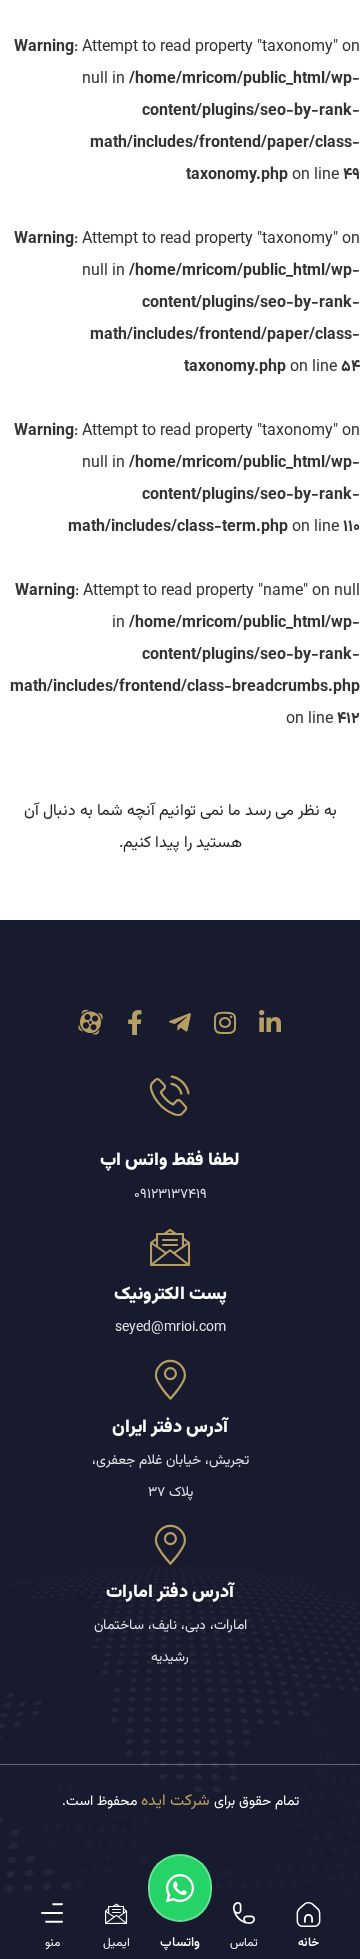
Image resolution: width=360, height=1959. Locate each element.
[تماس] (244, 1913)
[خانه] (308, 1914)
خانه (308, 1943)
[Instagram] (225, 1022)
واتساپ (180, 1943)
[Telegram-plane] (180, 1022)
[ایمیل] (116, 1913)
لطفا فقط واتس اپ (170, 1161)
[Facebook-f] (135, 1022)
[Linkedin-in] (270, 1022)
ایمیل (116, 1943)
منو (52, 1943)
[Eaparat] (90, 1022)
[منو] (52, 1913)
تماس (244, 1943)
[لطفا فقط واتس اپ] (170, 1095)
